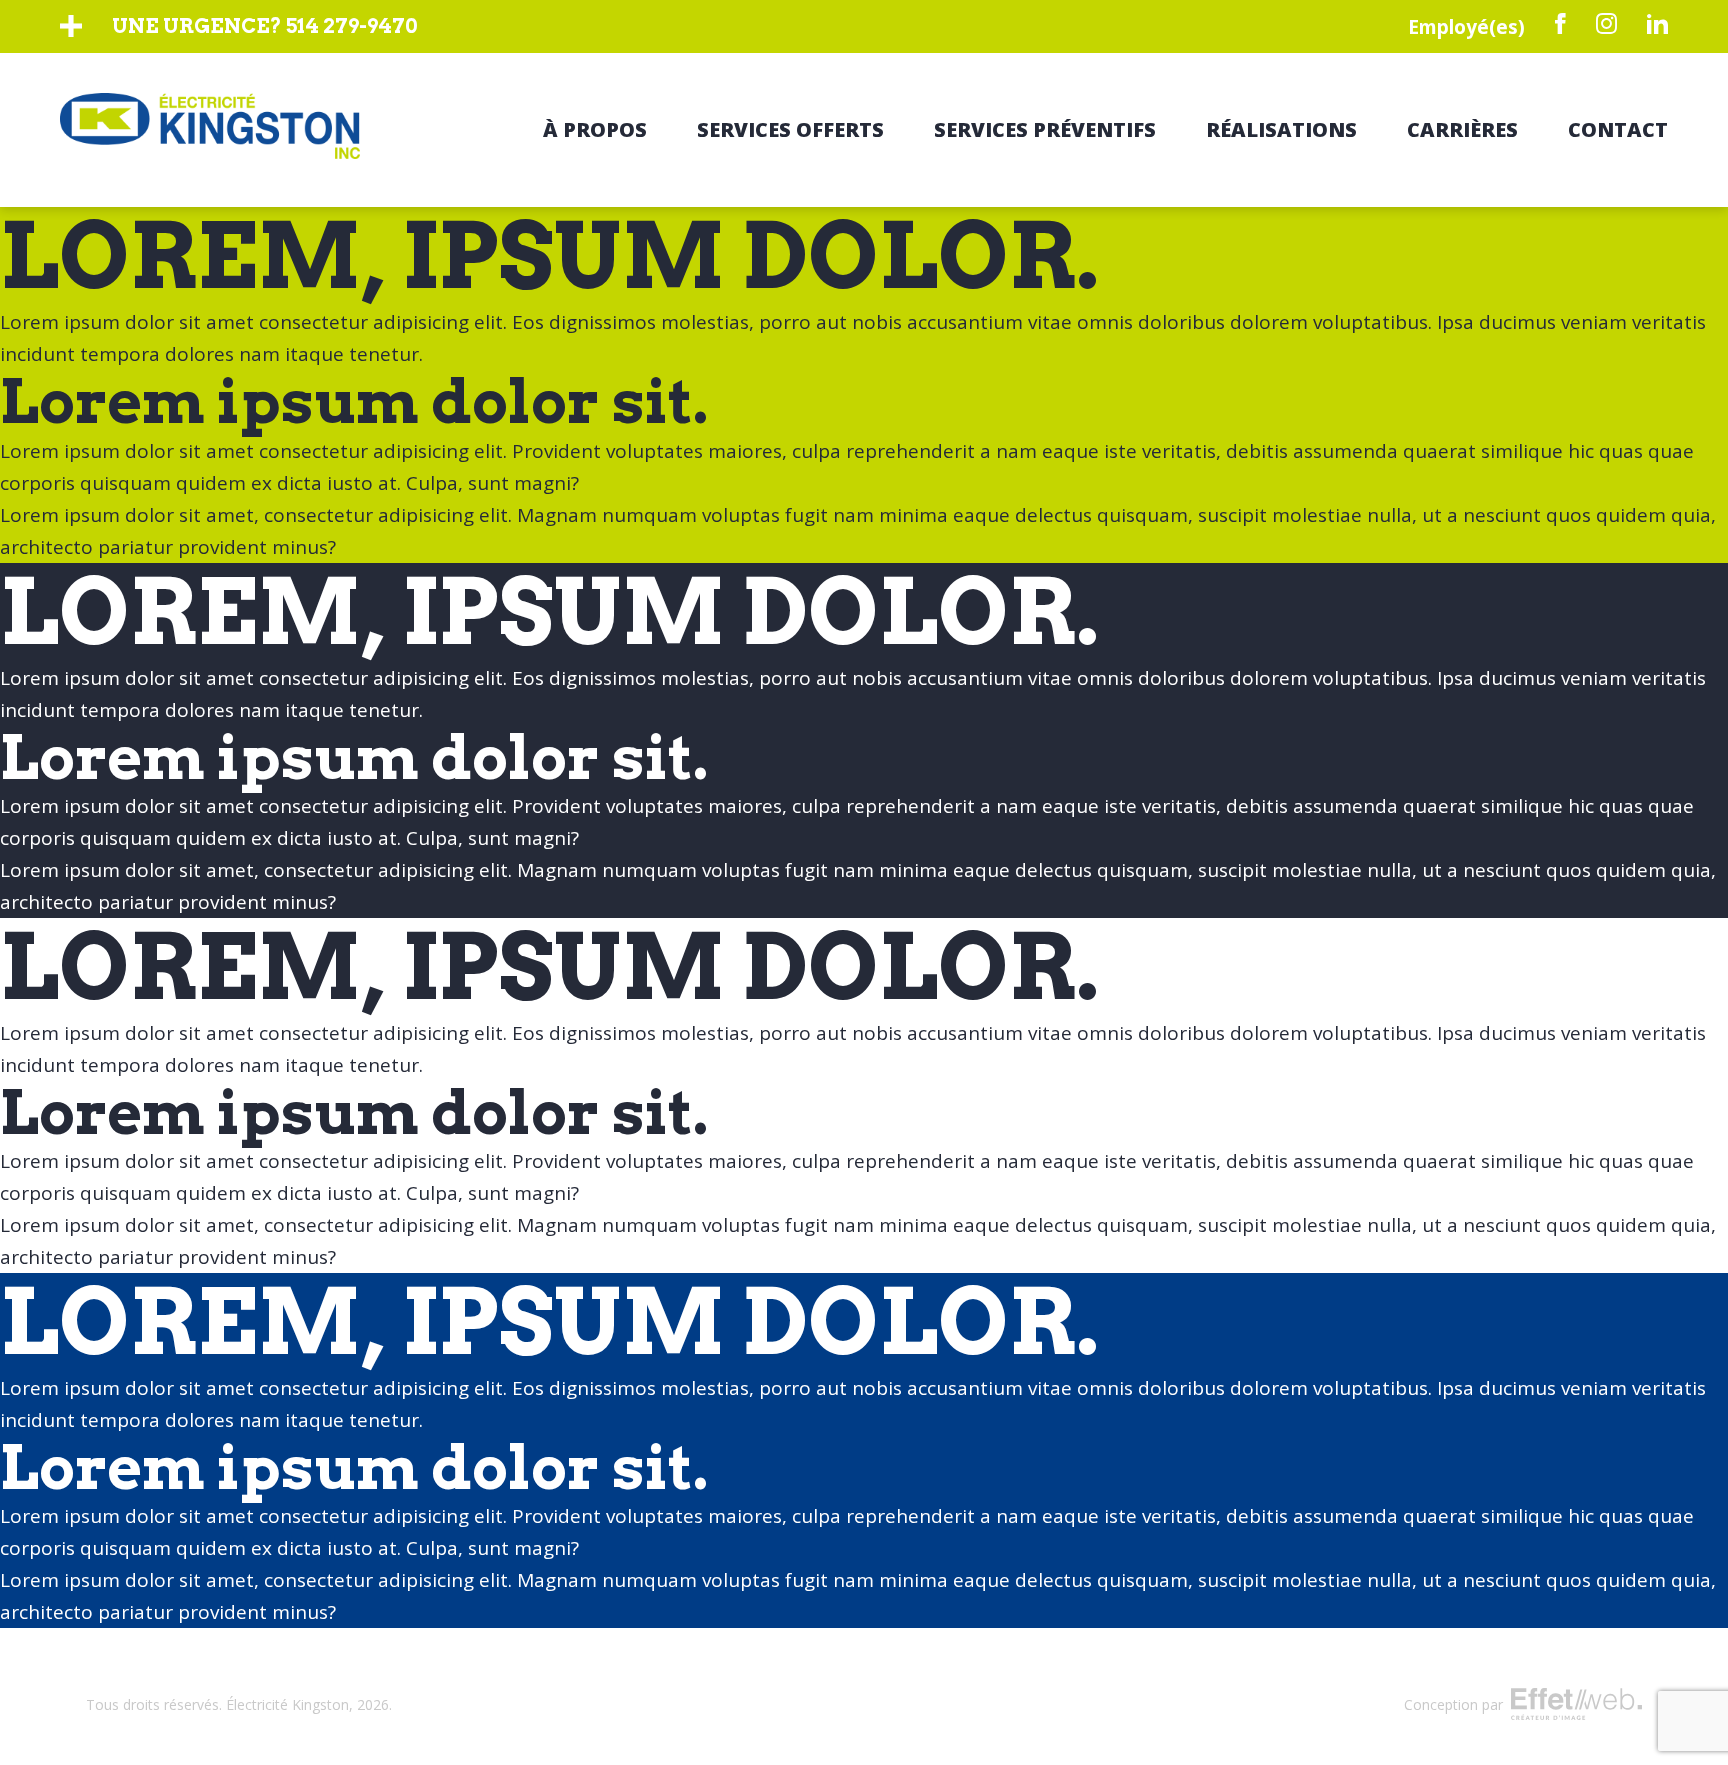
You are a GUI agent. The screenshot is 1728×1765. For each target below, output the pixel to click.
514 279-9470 (351, 26)
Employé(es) (1466, 27)
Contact (1618, 129)
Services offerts (790, 129)
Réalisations (1281, 129)
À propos (595, 129)
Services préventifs (1045, 129)
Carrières (1462, 129)
